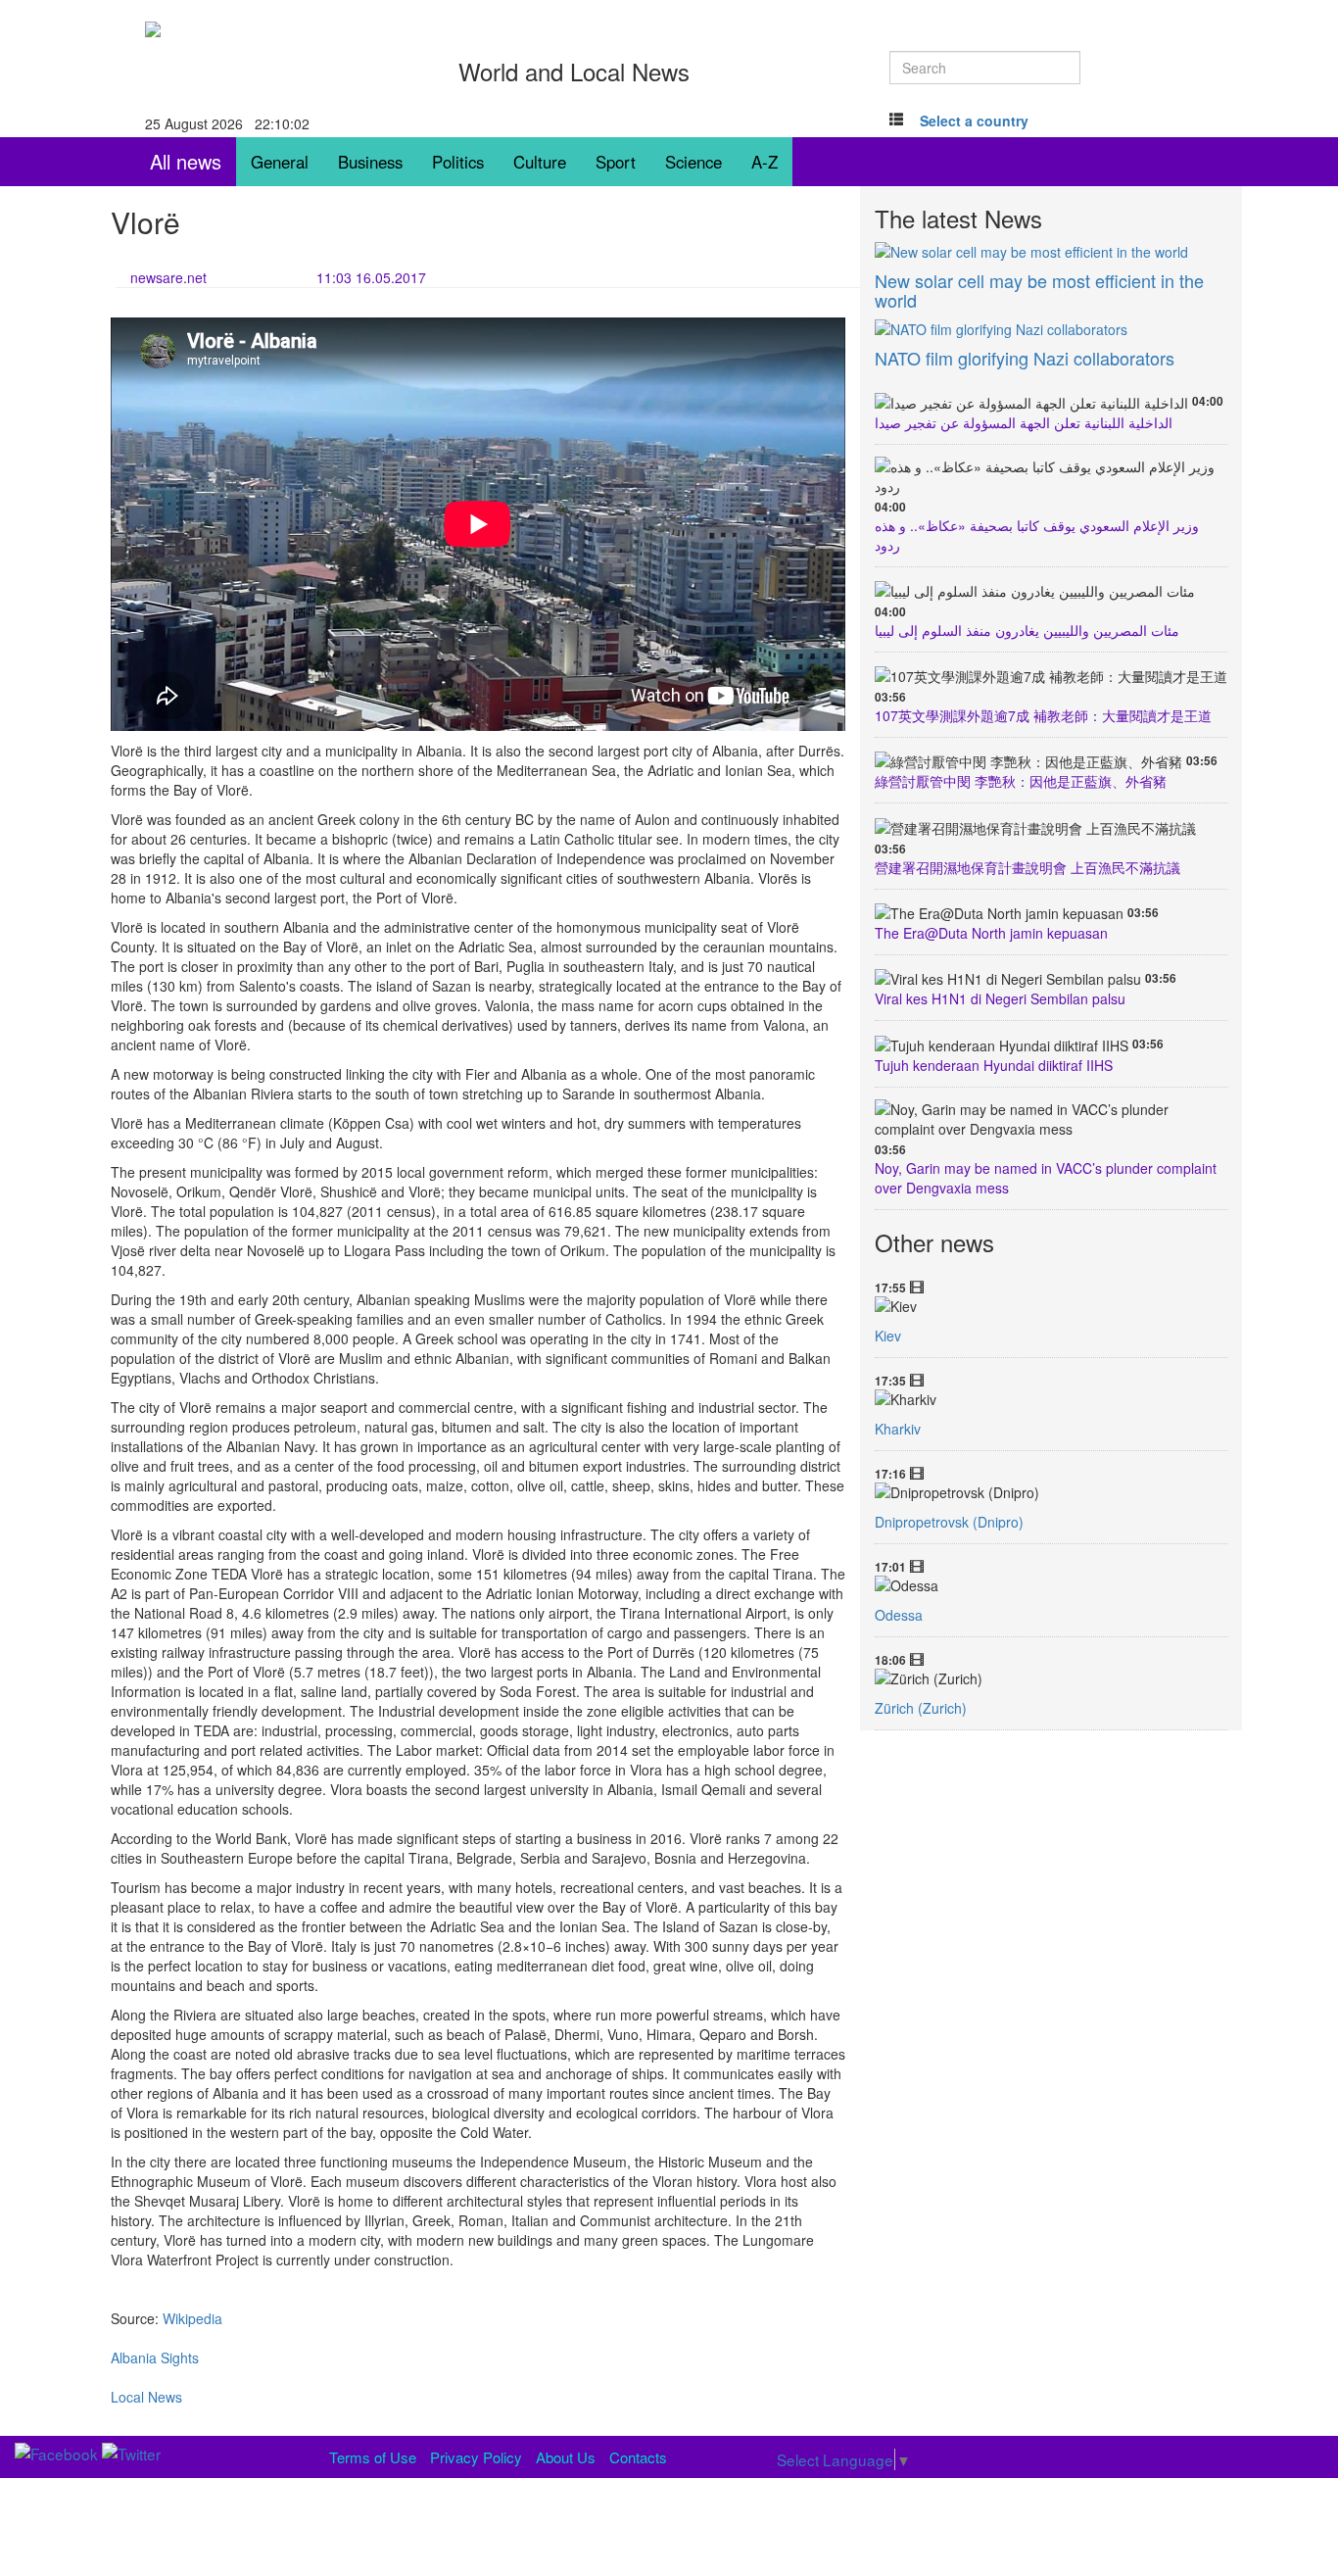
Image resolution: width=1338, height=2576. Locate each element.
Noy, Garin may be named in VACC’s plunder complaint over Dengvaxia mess (1046, 1178)
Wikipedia (192, 2318)
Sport (616, 162)
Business (370, 162)
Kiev (888, 1336)
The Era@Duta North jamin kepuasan (991, 933)
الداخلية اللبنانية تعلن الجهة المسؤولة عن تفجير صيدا (1024, 422)
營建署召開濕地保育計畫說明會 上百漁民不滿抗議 (1027, 867)
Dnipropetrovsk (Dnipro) (949, 1522)
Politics (458, 162)
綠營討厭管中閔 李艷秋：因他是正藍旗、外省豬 (1021, 781)
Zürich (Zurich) (921, 1708)
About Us (566, 2457)
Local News (146, 2397)
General (280, 162)
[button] (974, 121)
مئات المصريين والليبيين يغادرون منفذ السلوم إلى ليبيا (1027, 630)
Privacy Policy (476, 2457)
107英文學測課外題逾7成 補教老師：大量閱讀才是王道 (1043, 715)
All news (186, 161)
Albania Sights (155, 2357)
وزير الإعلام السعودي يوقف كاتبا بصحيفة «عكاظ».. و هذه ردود (1037, 535)
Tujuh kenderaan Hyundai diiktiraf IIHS (994, 1065)
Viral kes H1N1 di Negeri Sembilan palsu (1000, 998)
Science (693, 162)
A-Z (765, 162)
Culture (540, 162)
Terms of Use (373, 2457)
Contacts (638, 2457)
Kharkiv (898, 1429)
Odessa (899, 1615)
